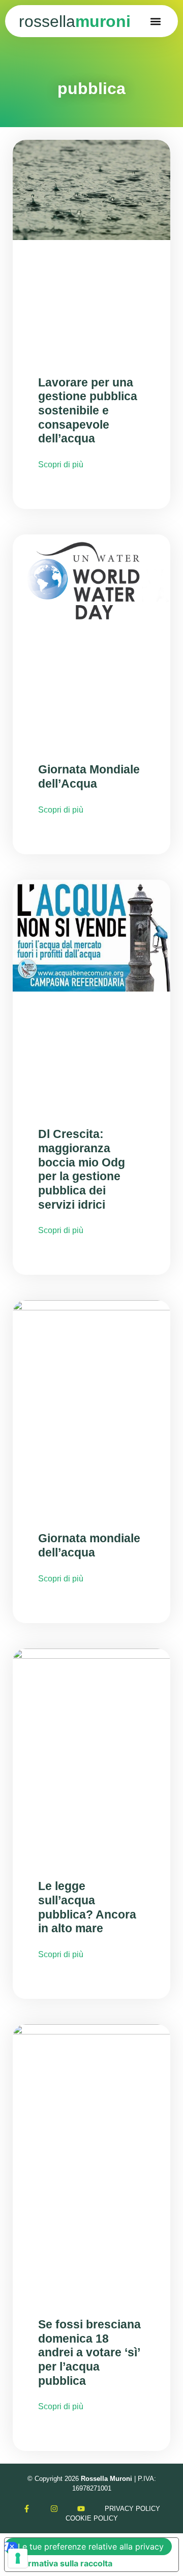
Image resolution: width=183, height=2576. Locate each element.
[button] (156, 21)
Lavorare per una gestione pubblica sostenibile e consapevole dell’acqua (88, 411)
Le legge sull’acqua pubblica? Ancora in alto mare (87, 1907)
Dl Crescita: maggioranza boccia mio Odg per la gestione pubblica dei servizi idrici (82, 1169)
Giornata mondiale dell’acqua (89, 1545)
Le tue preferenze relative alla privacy (91, 2547)
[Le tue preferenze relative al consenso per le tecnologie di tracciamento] (18, 2558)
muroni (75, 21)
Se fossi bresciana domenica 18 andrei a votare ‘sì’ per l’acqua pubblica (89, 2353)
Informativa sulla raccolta (63, 2563)
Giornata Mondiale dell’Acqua (89, 776)
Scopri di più (61, 465)
